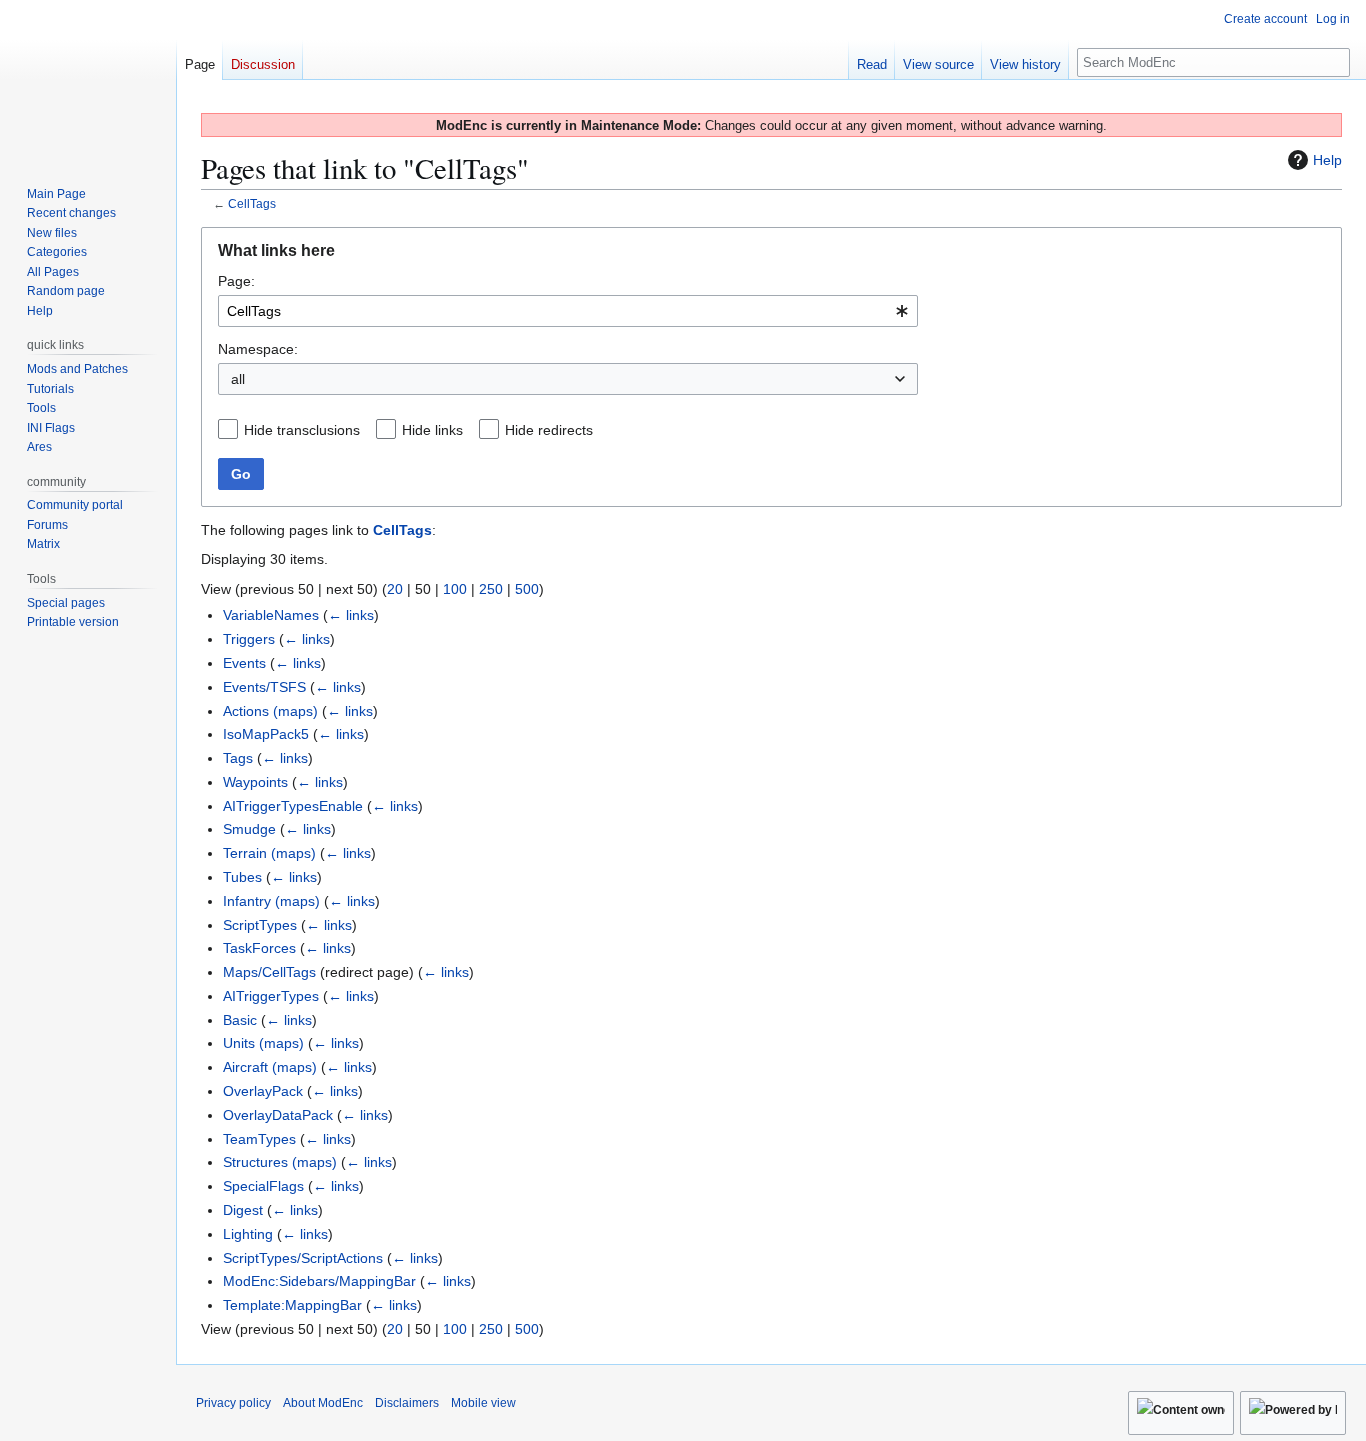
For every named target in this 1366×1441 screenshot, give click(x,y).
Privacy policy (233, 1403)
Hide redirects (549, 430)
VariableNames (271, 615)
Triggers (249, 639)
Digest (243, 1210)
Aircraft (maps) (270, 1067)
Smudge (249, 829)
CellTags (252, 203)
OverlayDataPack (278, 1115)
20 (395, 589)
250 (491, 589)
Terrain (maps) (269, 853)
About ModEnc (323, 1403)
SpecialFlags (263, 1186)
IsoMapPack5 (266, 734)
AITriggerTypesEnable (293, 806)
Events (244, 663)
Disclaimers (407, 1403)
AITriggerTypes (271, 996)
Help (1327, 160)
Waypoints (255, 782)
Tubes (242, 877)
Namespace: (258, 349)
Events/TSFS (264, 687)
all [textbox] (238, 379)
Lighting (248, 1234)
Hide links (432, 430)
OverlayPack (263, 1091)
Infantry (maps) (271, 901)
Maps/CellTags (269, 972)
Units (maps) (263, 1043)
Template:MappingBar (292, 1305)
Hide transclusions (302, 430)
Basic (240, 1020)
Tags (238, 758)
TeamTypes (259, 1139)
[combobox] (568, 311)
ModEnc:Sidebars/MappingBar (319, 1281)
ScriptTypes (260, 925)
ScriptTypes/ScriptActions (303, 1258)
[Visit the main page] (88, 80)
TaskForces (259, 948)
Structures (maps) (280, 1162)
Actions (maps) (270, 711)
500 (527, 589)
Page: (236, 281)
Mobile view (483, 1403)
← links (351, 615)
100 (455, 589)
